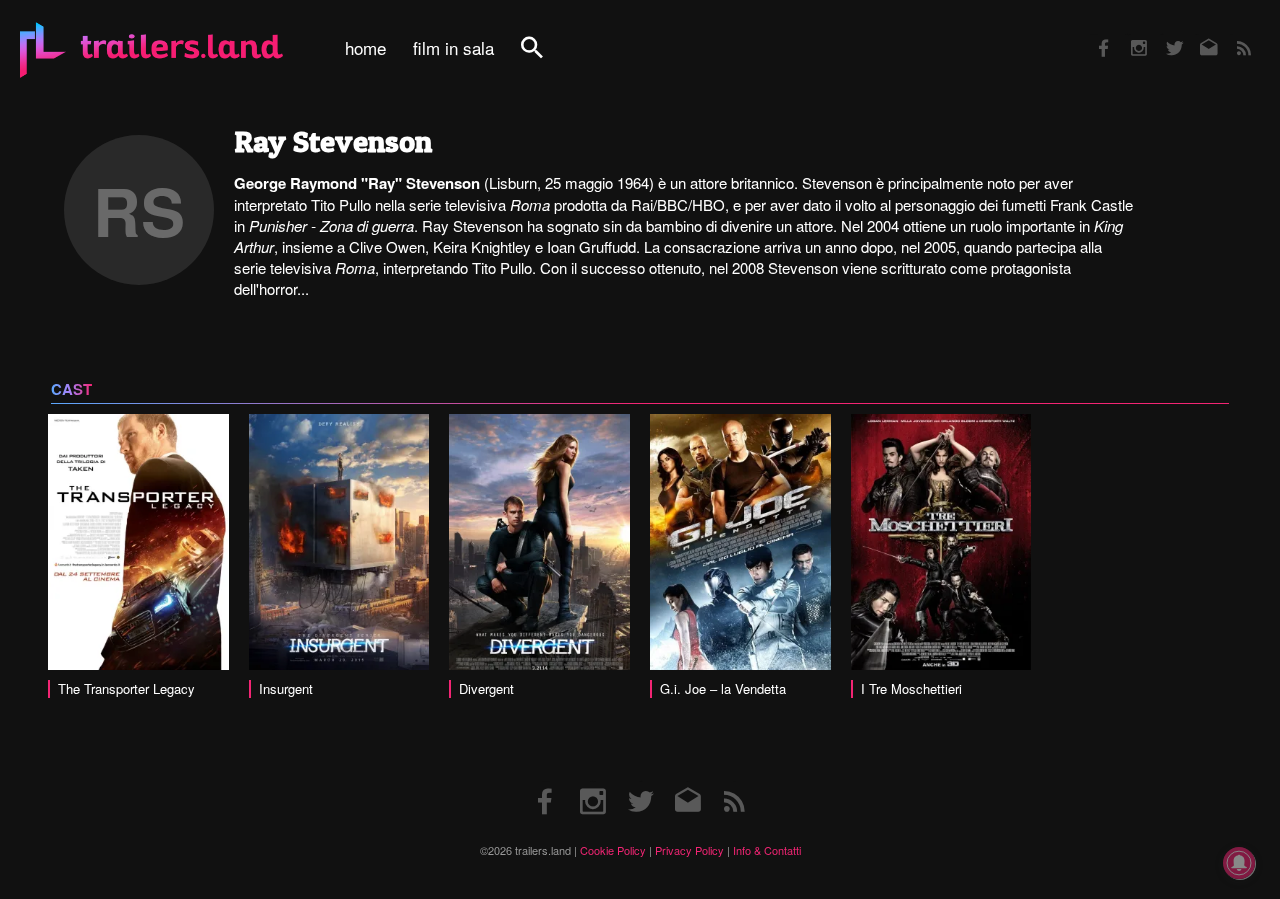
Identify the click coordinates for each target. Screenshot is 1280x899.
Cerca (545, 58)
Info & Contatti (767, 850)
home (365, 48)
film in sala (453, 48)
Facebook (1094, 34)
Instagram (1128, 34)
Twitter (1161, 34)
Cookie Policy (613, 850)
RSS (1231, 34)
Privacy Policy (689, 850)
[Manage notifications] (1239, 863)
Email (1196, 34)
